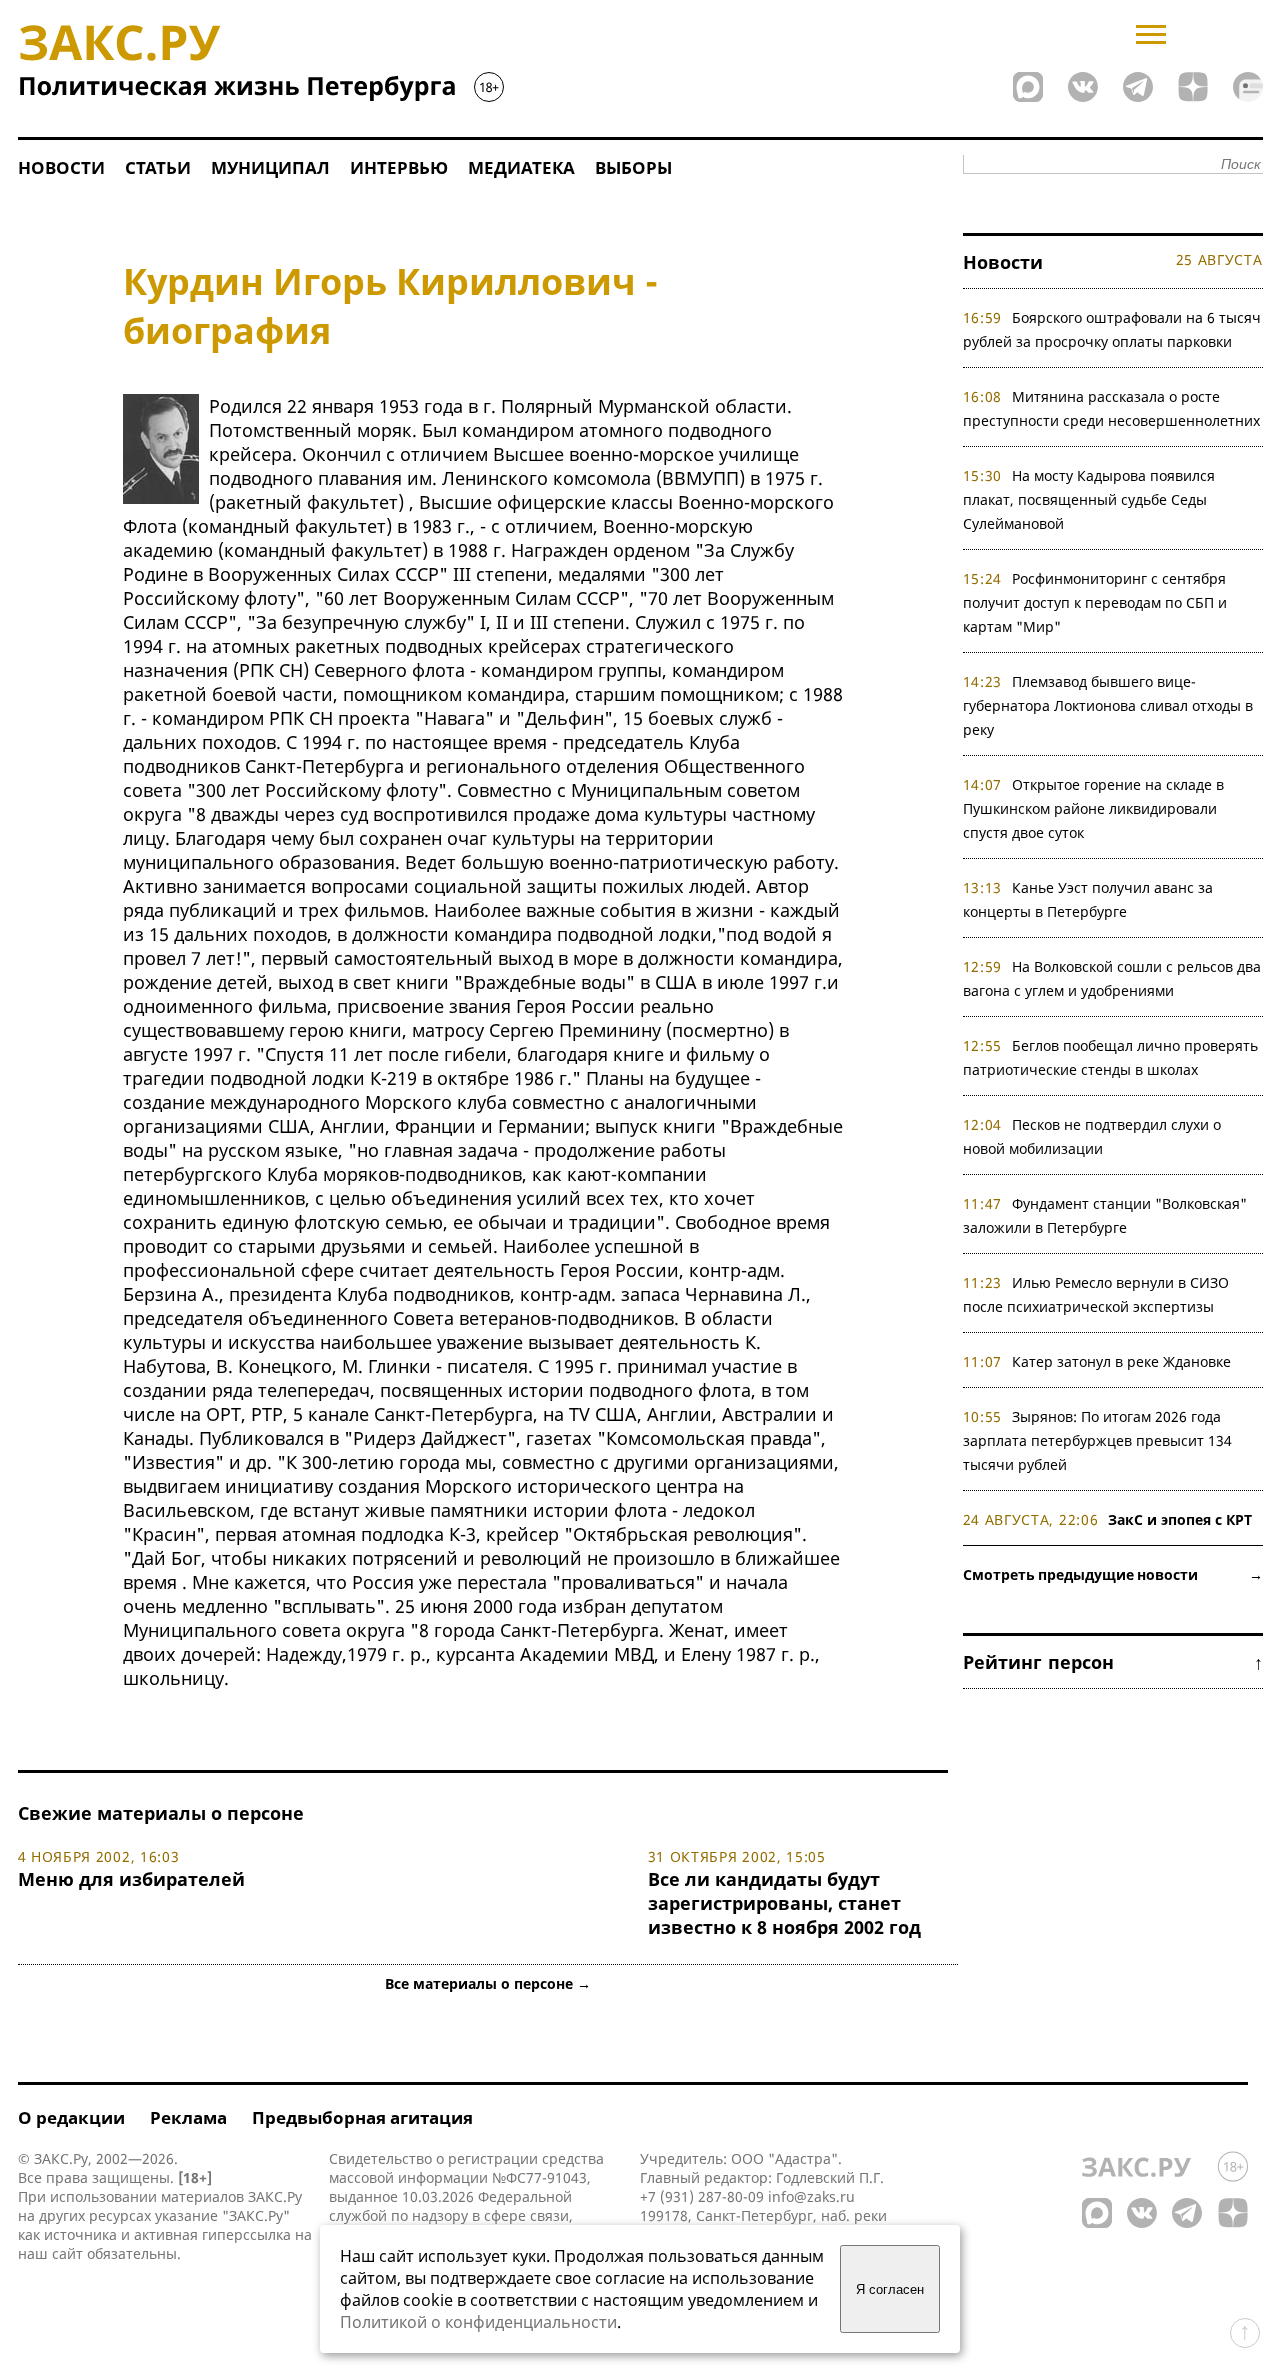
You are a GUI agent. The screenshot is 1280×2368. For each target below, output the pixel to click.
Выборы (633, 167)
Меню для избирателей (131, 1879)
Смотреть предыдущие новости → (1113, 1574)
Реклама (188, 2117)
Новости (61, 167)
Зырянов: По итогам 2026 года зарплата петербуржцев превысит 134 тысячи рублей (1097, 1440)
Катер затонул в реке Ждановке (1121, 1361)
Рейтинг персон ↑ (1113, 1662)
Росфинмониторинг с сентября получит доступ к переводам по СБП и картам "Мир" (1095, 602)
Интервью (399, 167)
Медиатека (521, 167)
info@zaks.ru (811, 2196)
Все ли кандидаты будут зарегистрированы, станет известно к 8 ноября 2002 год (784, 1903)
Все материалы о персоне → (488, 1983)
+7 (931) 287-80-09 (702, 2196)
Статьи (158, 167)
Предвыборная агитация (362, 2117)
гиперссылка (246, 2234)
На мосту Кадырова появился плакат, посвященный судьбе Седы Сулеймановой (1089, 499)
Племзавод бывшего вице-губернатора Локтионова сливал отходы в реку (1108, 705)
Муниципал (270, 167)
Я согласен (890, 2289)
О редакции (71, 2117)
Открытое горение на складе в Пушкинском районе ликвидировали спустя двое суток (1094, 808)
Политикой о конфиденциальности (478, 2322)
